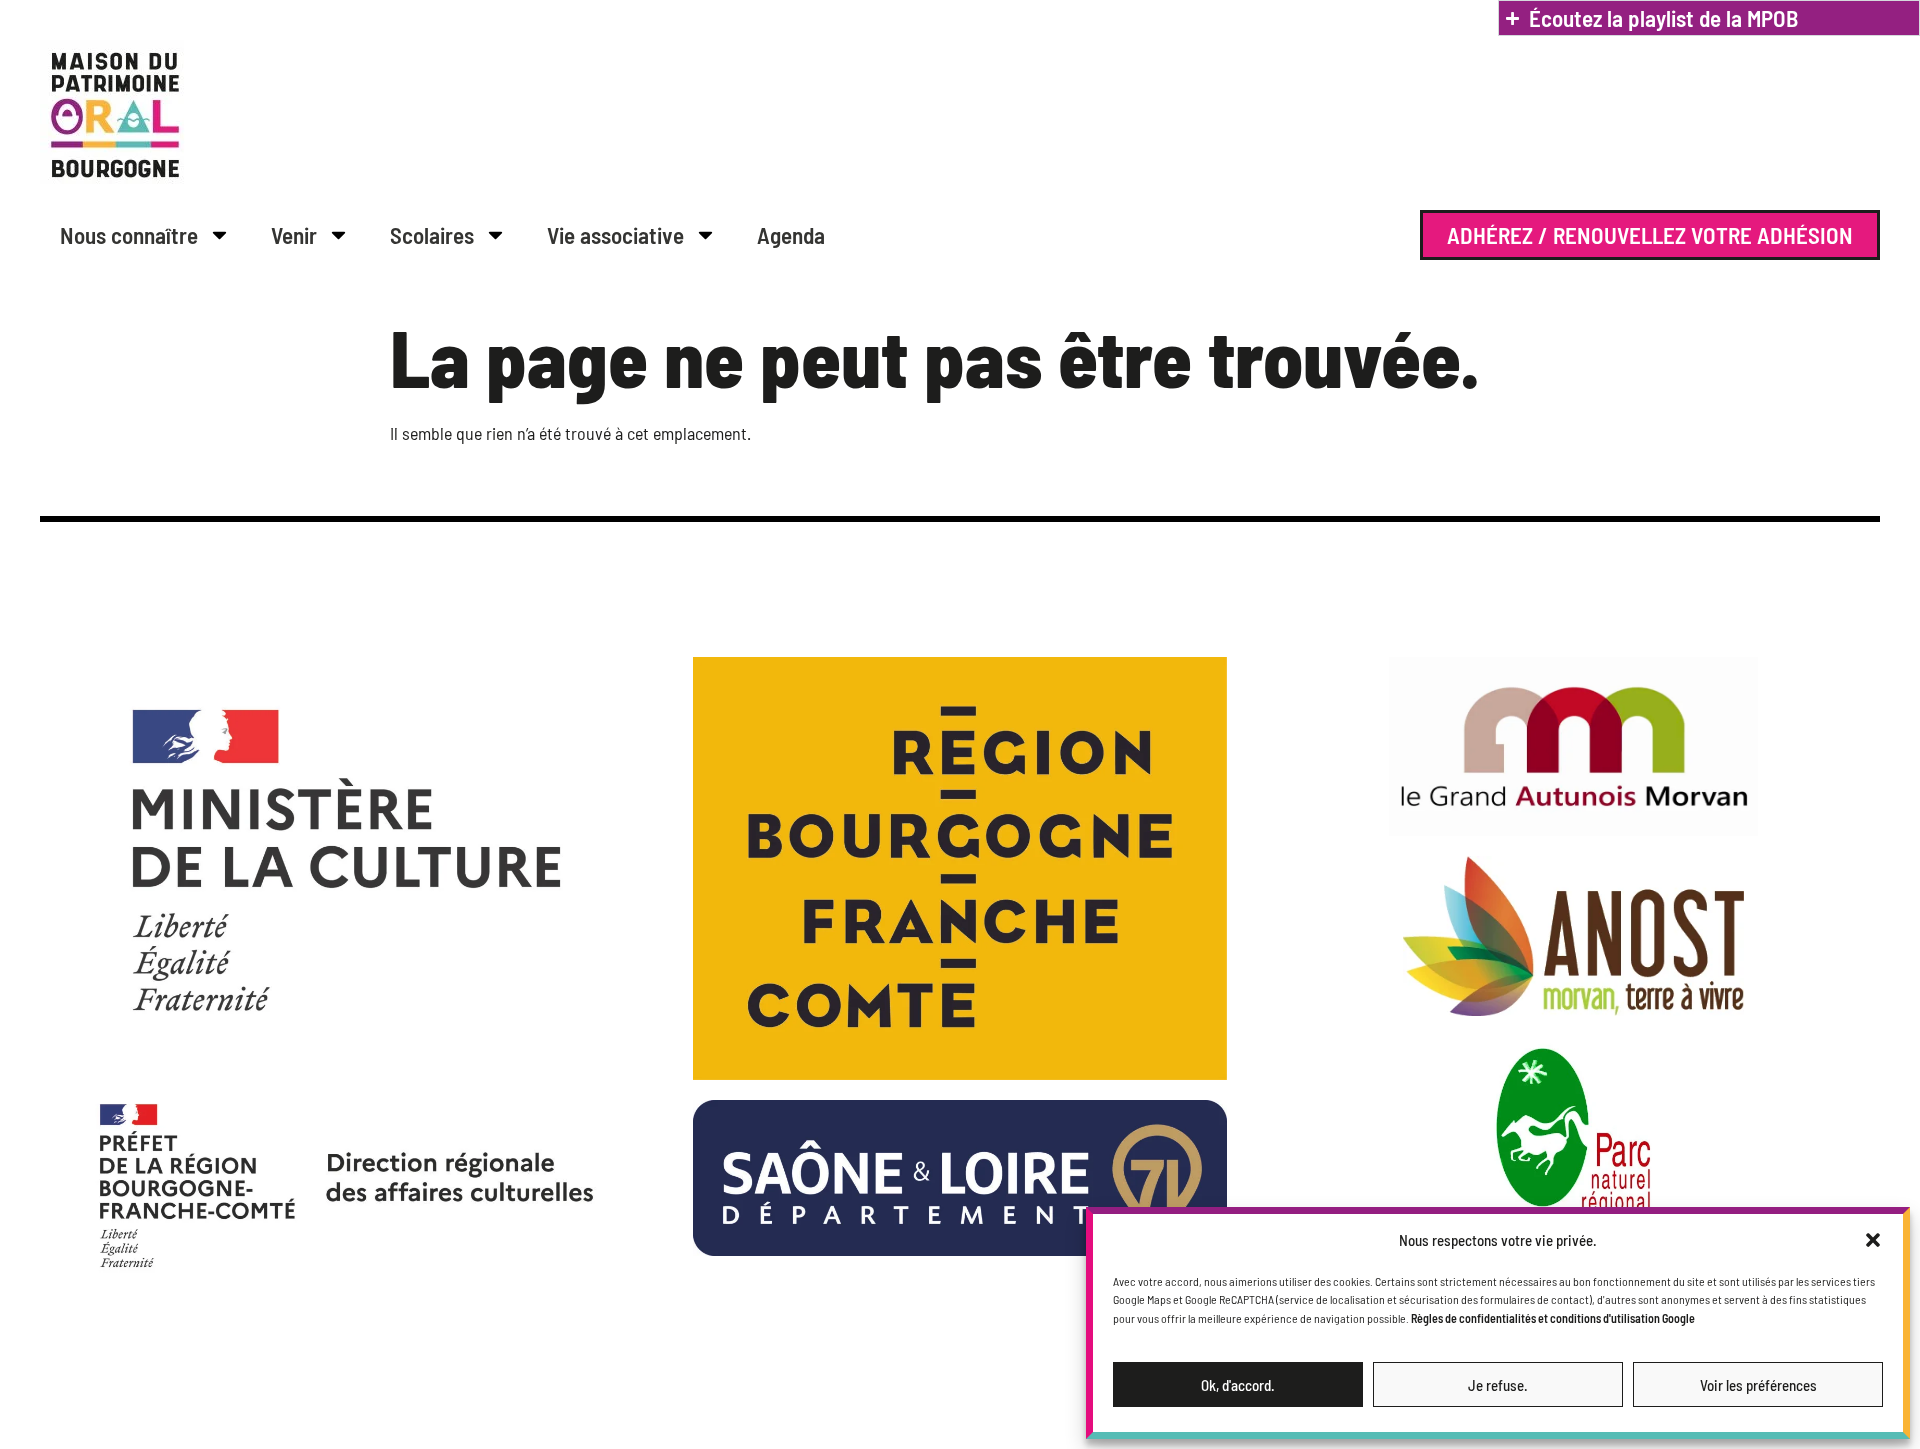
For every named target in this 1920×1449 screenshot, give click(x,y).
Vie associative (615, 235)
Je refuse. (1498, 1385)
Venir (294, 235)
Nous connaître (129, 235)
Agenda (791, 235)
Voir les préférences (1758, 1385)
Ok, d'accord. (1238, 1385)
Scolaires (432, 235)
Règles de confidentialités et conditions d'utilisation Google (1553, 1318)
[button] (1873, 1240)
